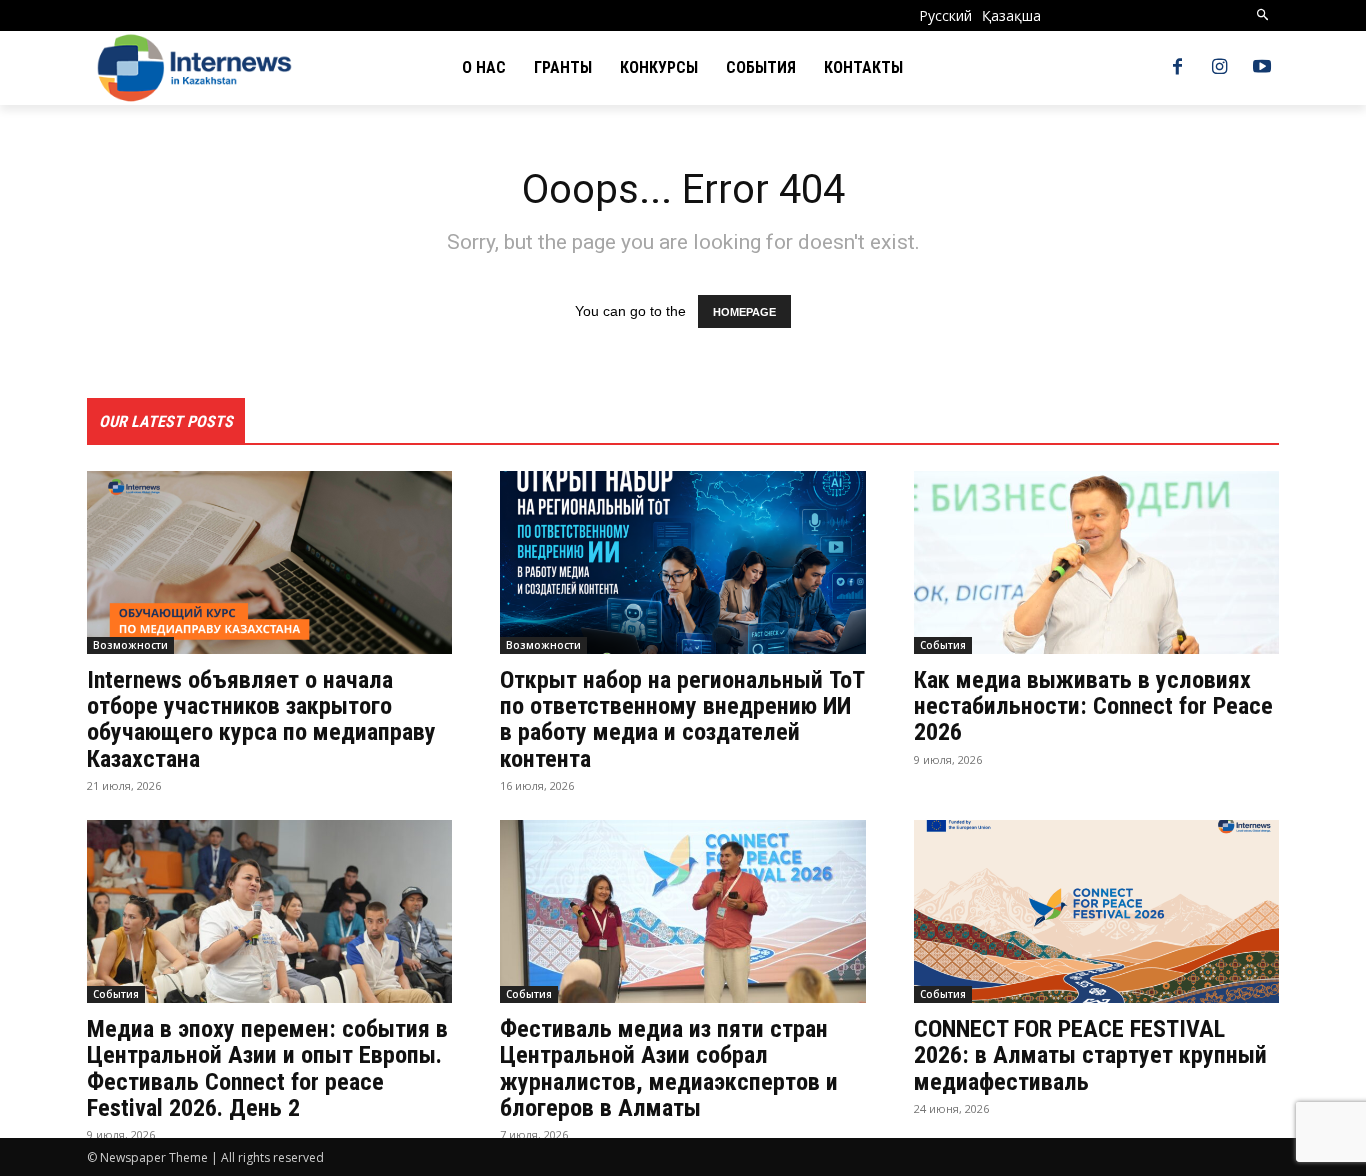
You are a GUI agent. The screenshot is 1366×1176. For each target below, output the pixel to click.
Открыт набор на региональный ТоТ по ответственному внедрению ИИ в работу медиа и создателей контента (682, 719)
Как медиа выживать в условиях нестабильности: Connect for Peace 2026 (1093, 706)
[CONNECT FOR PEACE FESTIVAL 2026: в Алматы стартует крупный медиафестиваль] (1096, 911)
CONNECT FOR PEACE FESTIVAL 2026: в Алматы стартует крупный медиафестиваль (1090, 1055)
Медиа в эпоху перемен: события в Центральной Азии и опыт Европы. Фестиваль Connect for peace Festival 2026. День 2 (267, 1068)
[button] (1263, 15)
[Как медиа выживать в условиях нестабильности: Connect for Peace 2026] (1096, 562)
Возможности (130, 645)
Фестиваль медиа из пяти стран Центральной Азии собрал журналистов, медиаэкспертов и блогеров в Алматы (669, 1068)
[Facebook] (1177, 68)
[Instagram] (1220, 68)
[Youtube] (1262, 68)
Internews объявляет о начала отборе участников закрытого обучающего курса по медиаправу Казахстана (261, 719)
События (943, 645)
